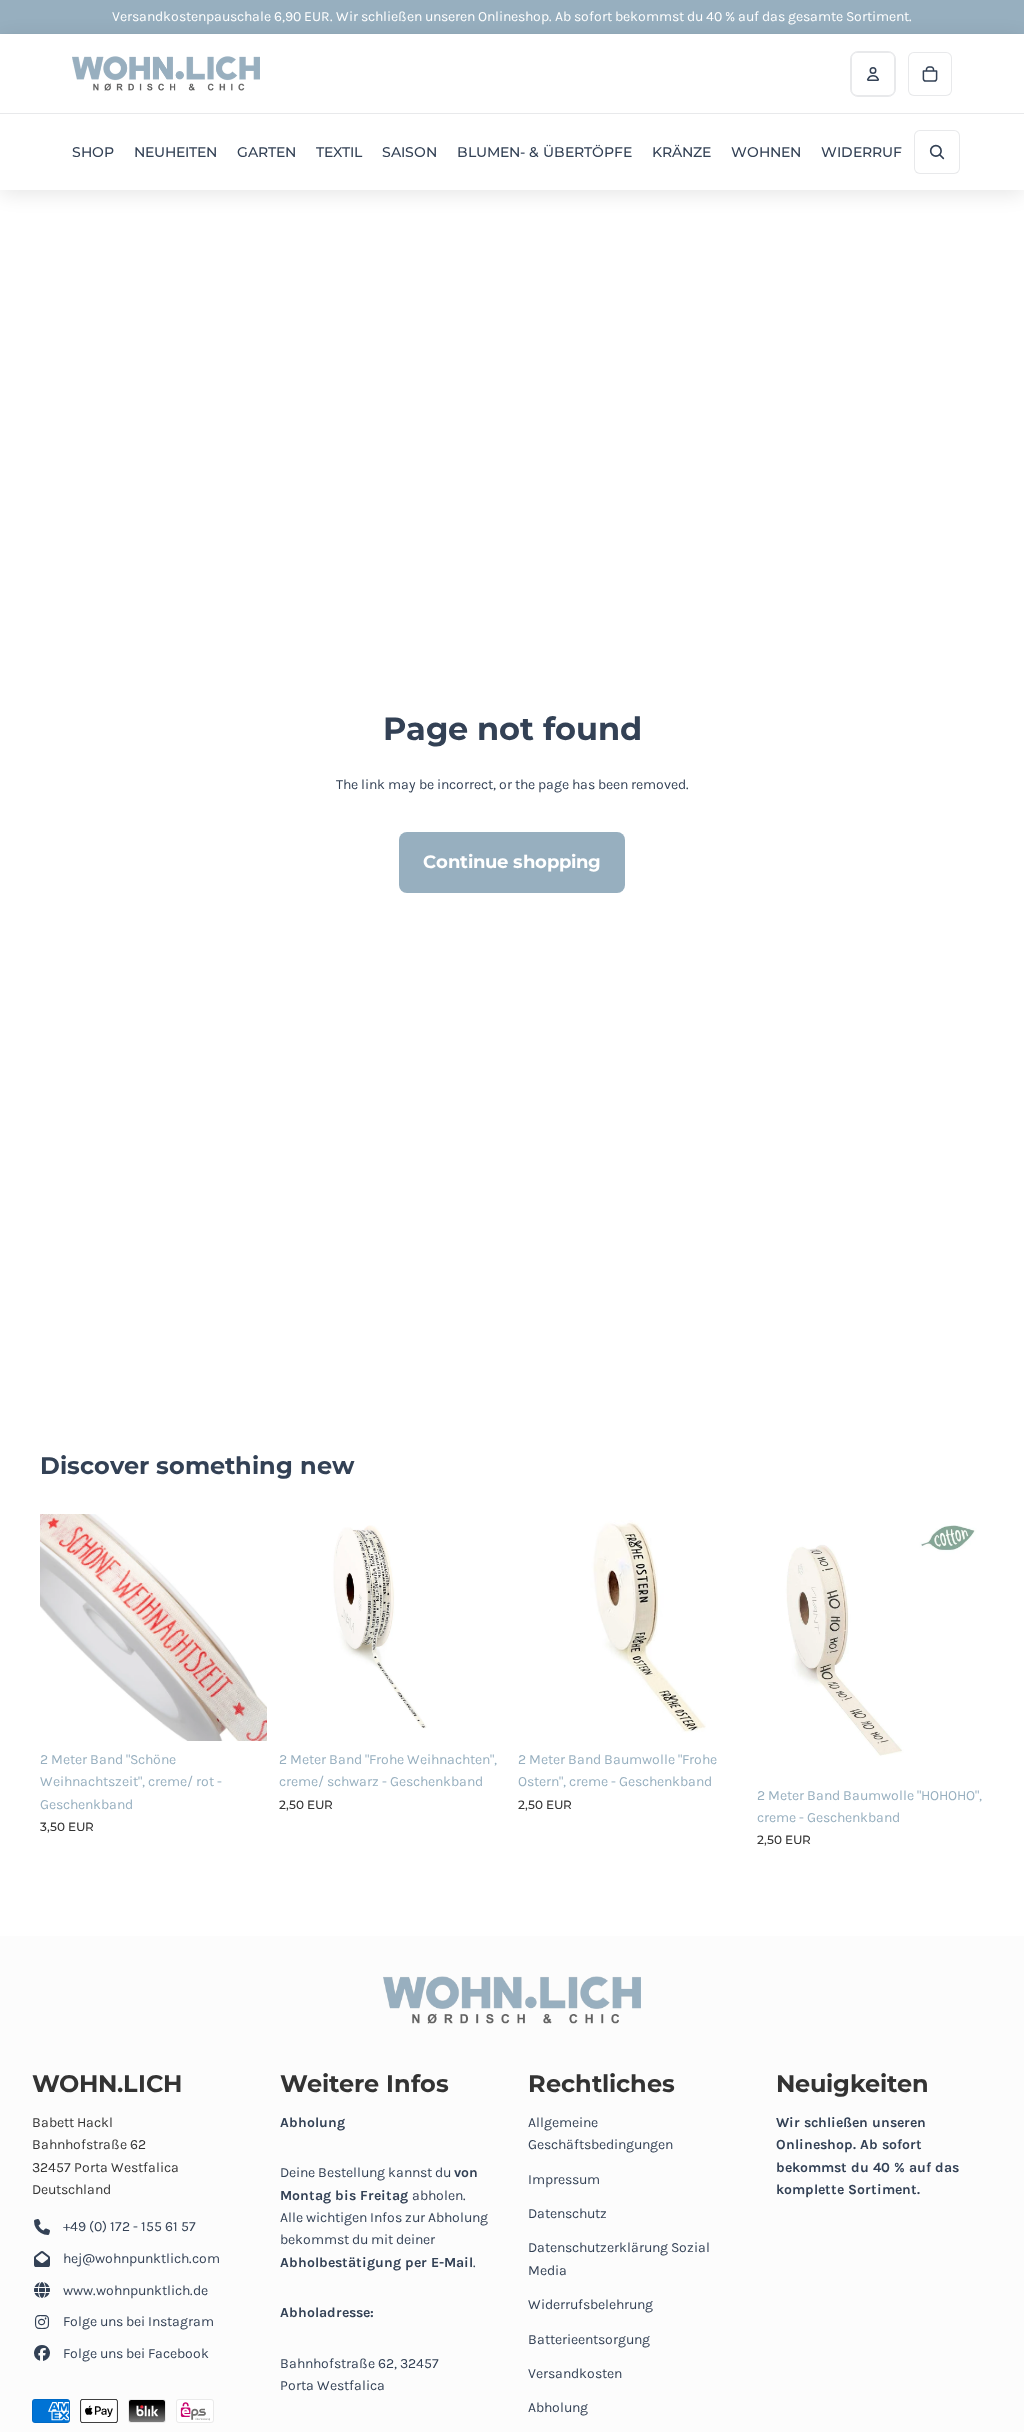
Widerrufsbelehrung (590, 2304)
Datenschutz (567, 2213)
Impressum (564, 2179)
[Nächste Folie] (251, 1628)
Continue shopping (512, 862)
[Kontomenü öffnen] (873, 74)
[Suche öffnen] (937, 152)
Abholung (558, 2407)
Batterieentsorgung (589, 2339)
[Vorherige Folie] (55, 1628)
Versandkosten (575, 2373)
